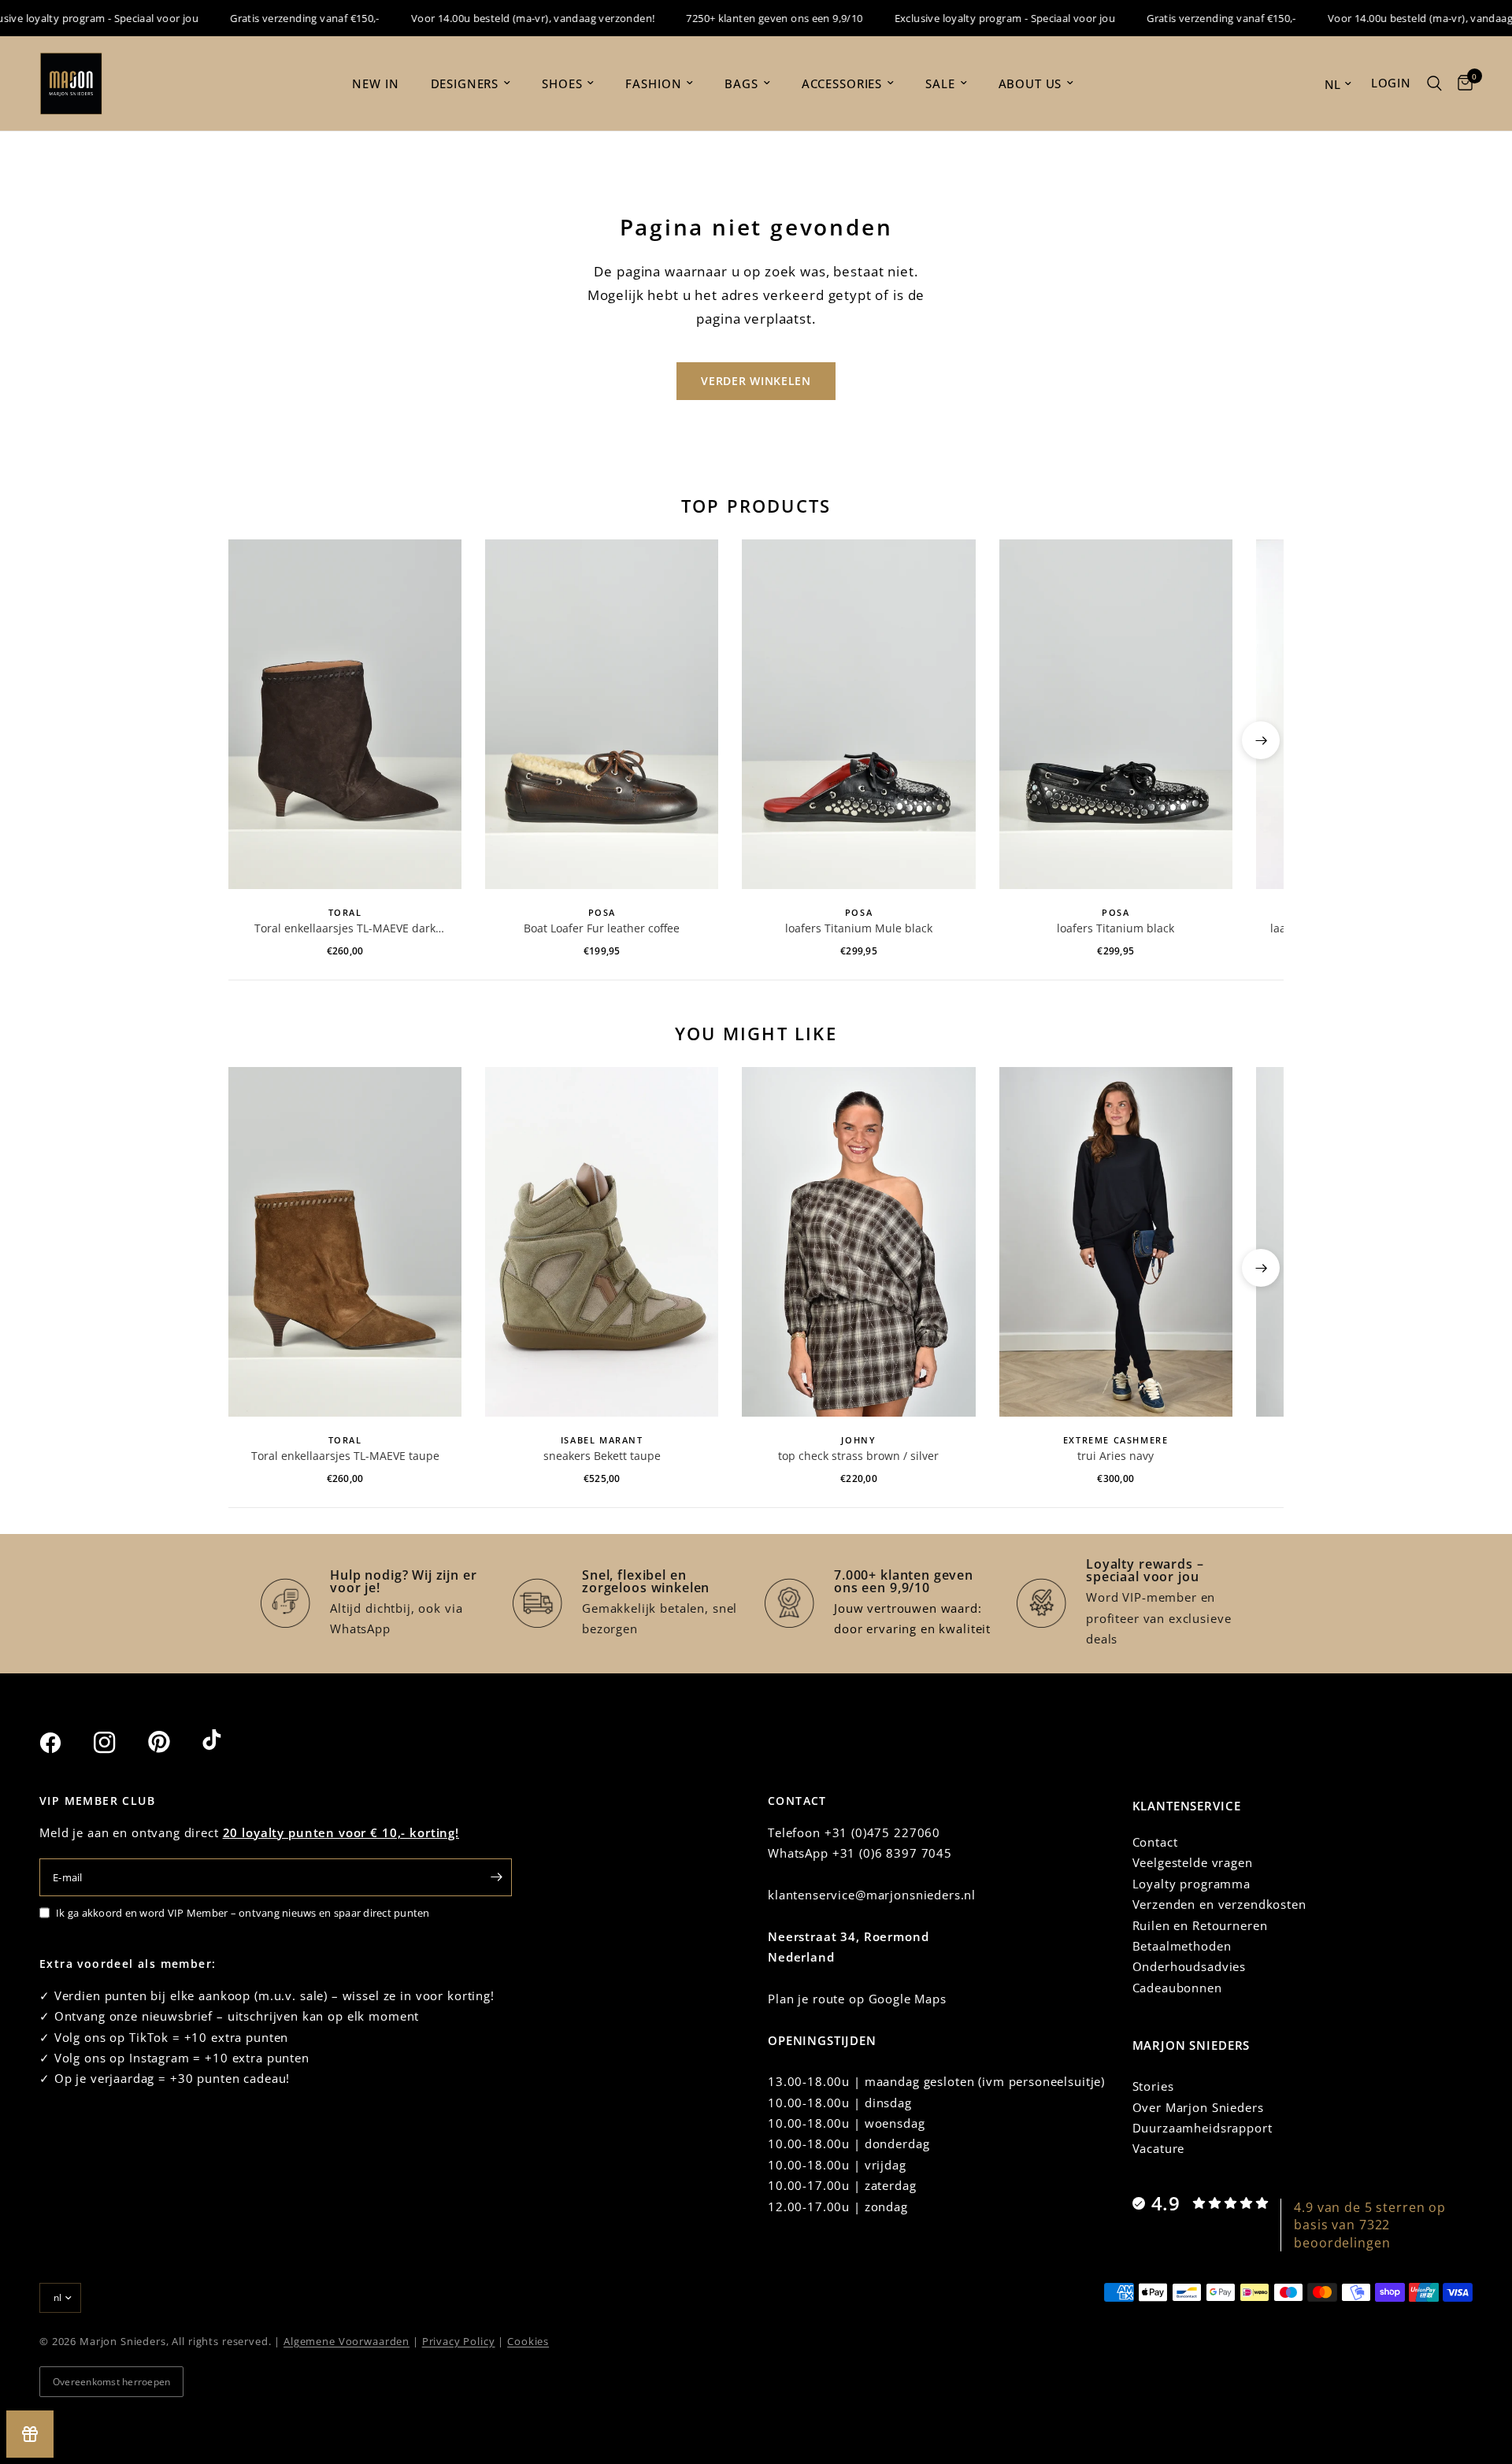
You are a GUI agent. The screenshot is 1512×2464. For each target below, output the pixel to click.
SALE (940, 83)
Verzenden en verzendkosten (1219, 1904)
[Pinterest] (173, 1742)
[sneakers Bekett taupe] (602, 1242)
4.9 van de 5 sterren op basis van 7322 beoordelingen (1370, 2225)
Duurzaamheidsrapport (1203, 2128)
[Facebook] (65, 1743)
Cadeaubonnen (1177, 1988)
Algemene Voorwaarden (346, 2341)
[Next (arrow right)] (1261, 740)
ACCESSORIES (842, 83)
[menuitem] (375, 83)
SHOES (562, 83)
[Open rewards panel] (30, 2434)
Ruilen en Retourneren (1200, 1925)
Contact (1155, 1842)
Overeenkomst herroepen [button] (111, 2382)
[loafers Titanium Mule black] (858, 714)
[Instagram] (119, 1743)
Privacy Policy (459, 2341)
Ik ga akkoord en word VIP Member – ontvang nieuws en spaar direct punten (243, 1913)
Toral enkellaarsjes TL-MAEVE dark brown (345, 928)
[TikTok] (228, 1742)
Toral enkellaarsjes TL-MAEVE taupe (345, 1456)
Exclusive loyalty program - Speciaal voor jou (971, 18)
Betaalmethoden (1182, 1946)
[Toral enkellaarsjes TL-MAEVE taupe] (345, 1242)
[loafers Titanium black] (1116, 714)
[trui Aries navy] (1116, 1242)
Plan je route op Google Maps (857, 1999)
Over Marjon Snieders (1198, 2107)
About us (1030, 83)
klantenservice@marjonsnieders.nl (872, 1895)
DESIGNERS (465, 83)
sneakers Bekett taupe (602, 1456)
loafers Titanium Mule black (859, 928)
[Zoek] (1434, 83)
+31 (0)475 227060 (882, 1832)
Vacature (1159, 2148)
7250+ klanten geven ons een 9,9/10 (739, 18)
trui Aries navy (1115, 1456)
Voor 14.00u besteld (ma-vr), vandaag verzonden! (498, 18)
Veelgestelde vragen (1193, 1862)
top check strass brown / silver (858, 1456)
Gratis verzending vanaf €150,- (270, 18)
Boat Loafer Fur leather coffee (602, 928)
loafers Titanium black (1115, 928)
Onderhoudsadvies (1190, 1966)
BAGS (741, 83)
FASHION (653, 83)
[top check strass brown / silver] (858, 1242)
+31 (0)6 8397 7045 (892, 1853)
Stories (1153, 2086)
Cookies (528, 2341)
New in (375, 83)
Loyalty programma (1191, 1884)
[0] (1461, 83)
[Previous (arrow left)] (251, 740)
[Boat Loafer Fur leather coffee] (602, 714)
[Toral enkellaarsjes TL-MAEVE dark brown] (345, 714)
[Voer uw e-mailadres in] (496, 1877)
